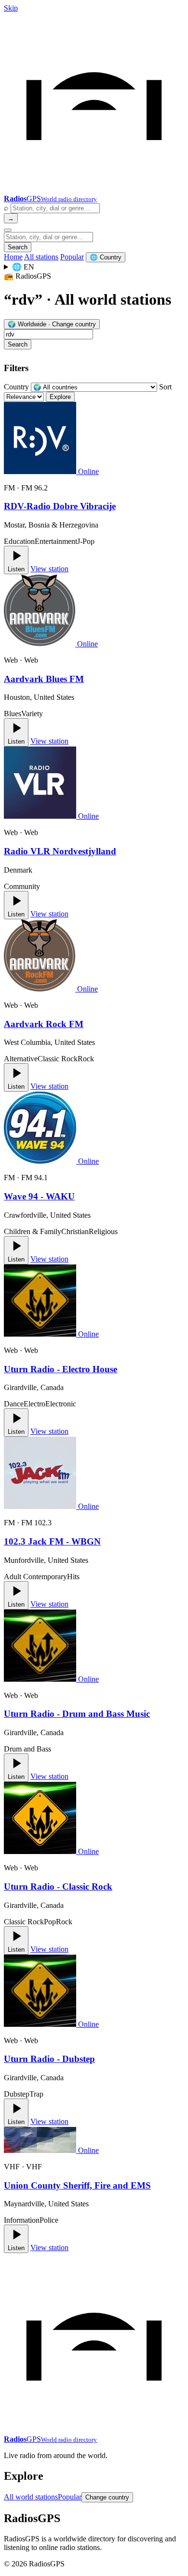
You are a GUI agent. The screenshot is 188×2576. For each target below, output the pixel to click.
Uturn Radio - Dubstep (49, 2059)
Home (13, 257)
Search (18, 247)
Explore (60, 397)
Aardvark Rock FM (44, 1024)
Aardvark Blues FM (44, 679)
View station (49, 569)
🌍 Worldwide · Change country (52, 324)
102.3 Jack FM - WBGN (52, 1541)
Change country (107, 2497)
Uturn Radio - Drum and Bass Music (77, 1714)
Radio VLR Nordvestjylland (60, 851)
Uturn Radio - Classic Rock (58, 1887)
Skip (11, 8)
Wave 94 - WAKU (39, 1196)
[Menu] (8, 230)
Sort (165, 387)
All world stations (31, 2497)
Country (16, 387)
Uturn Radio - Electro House (60, 1369)
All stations (41, 257)
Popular (72, 257)
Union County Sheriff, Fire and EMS (77, 2185)
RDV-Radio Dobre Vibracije (60, 506)
